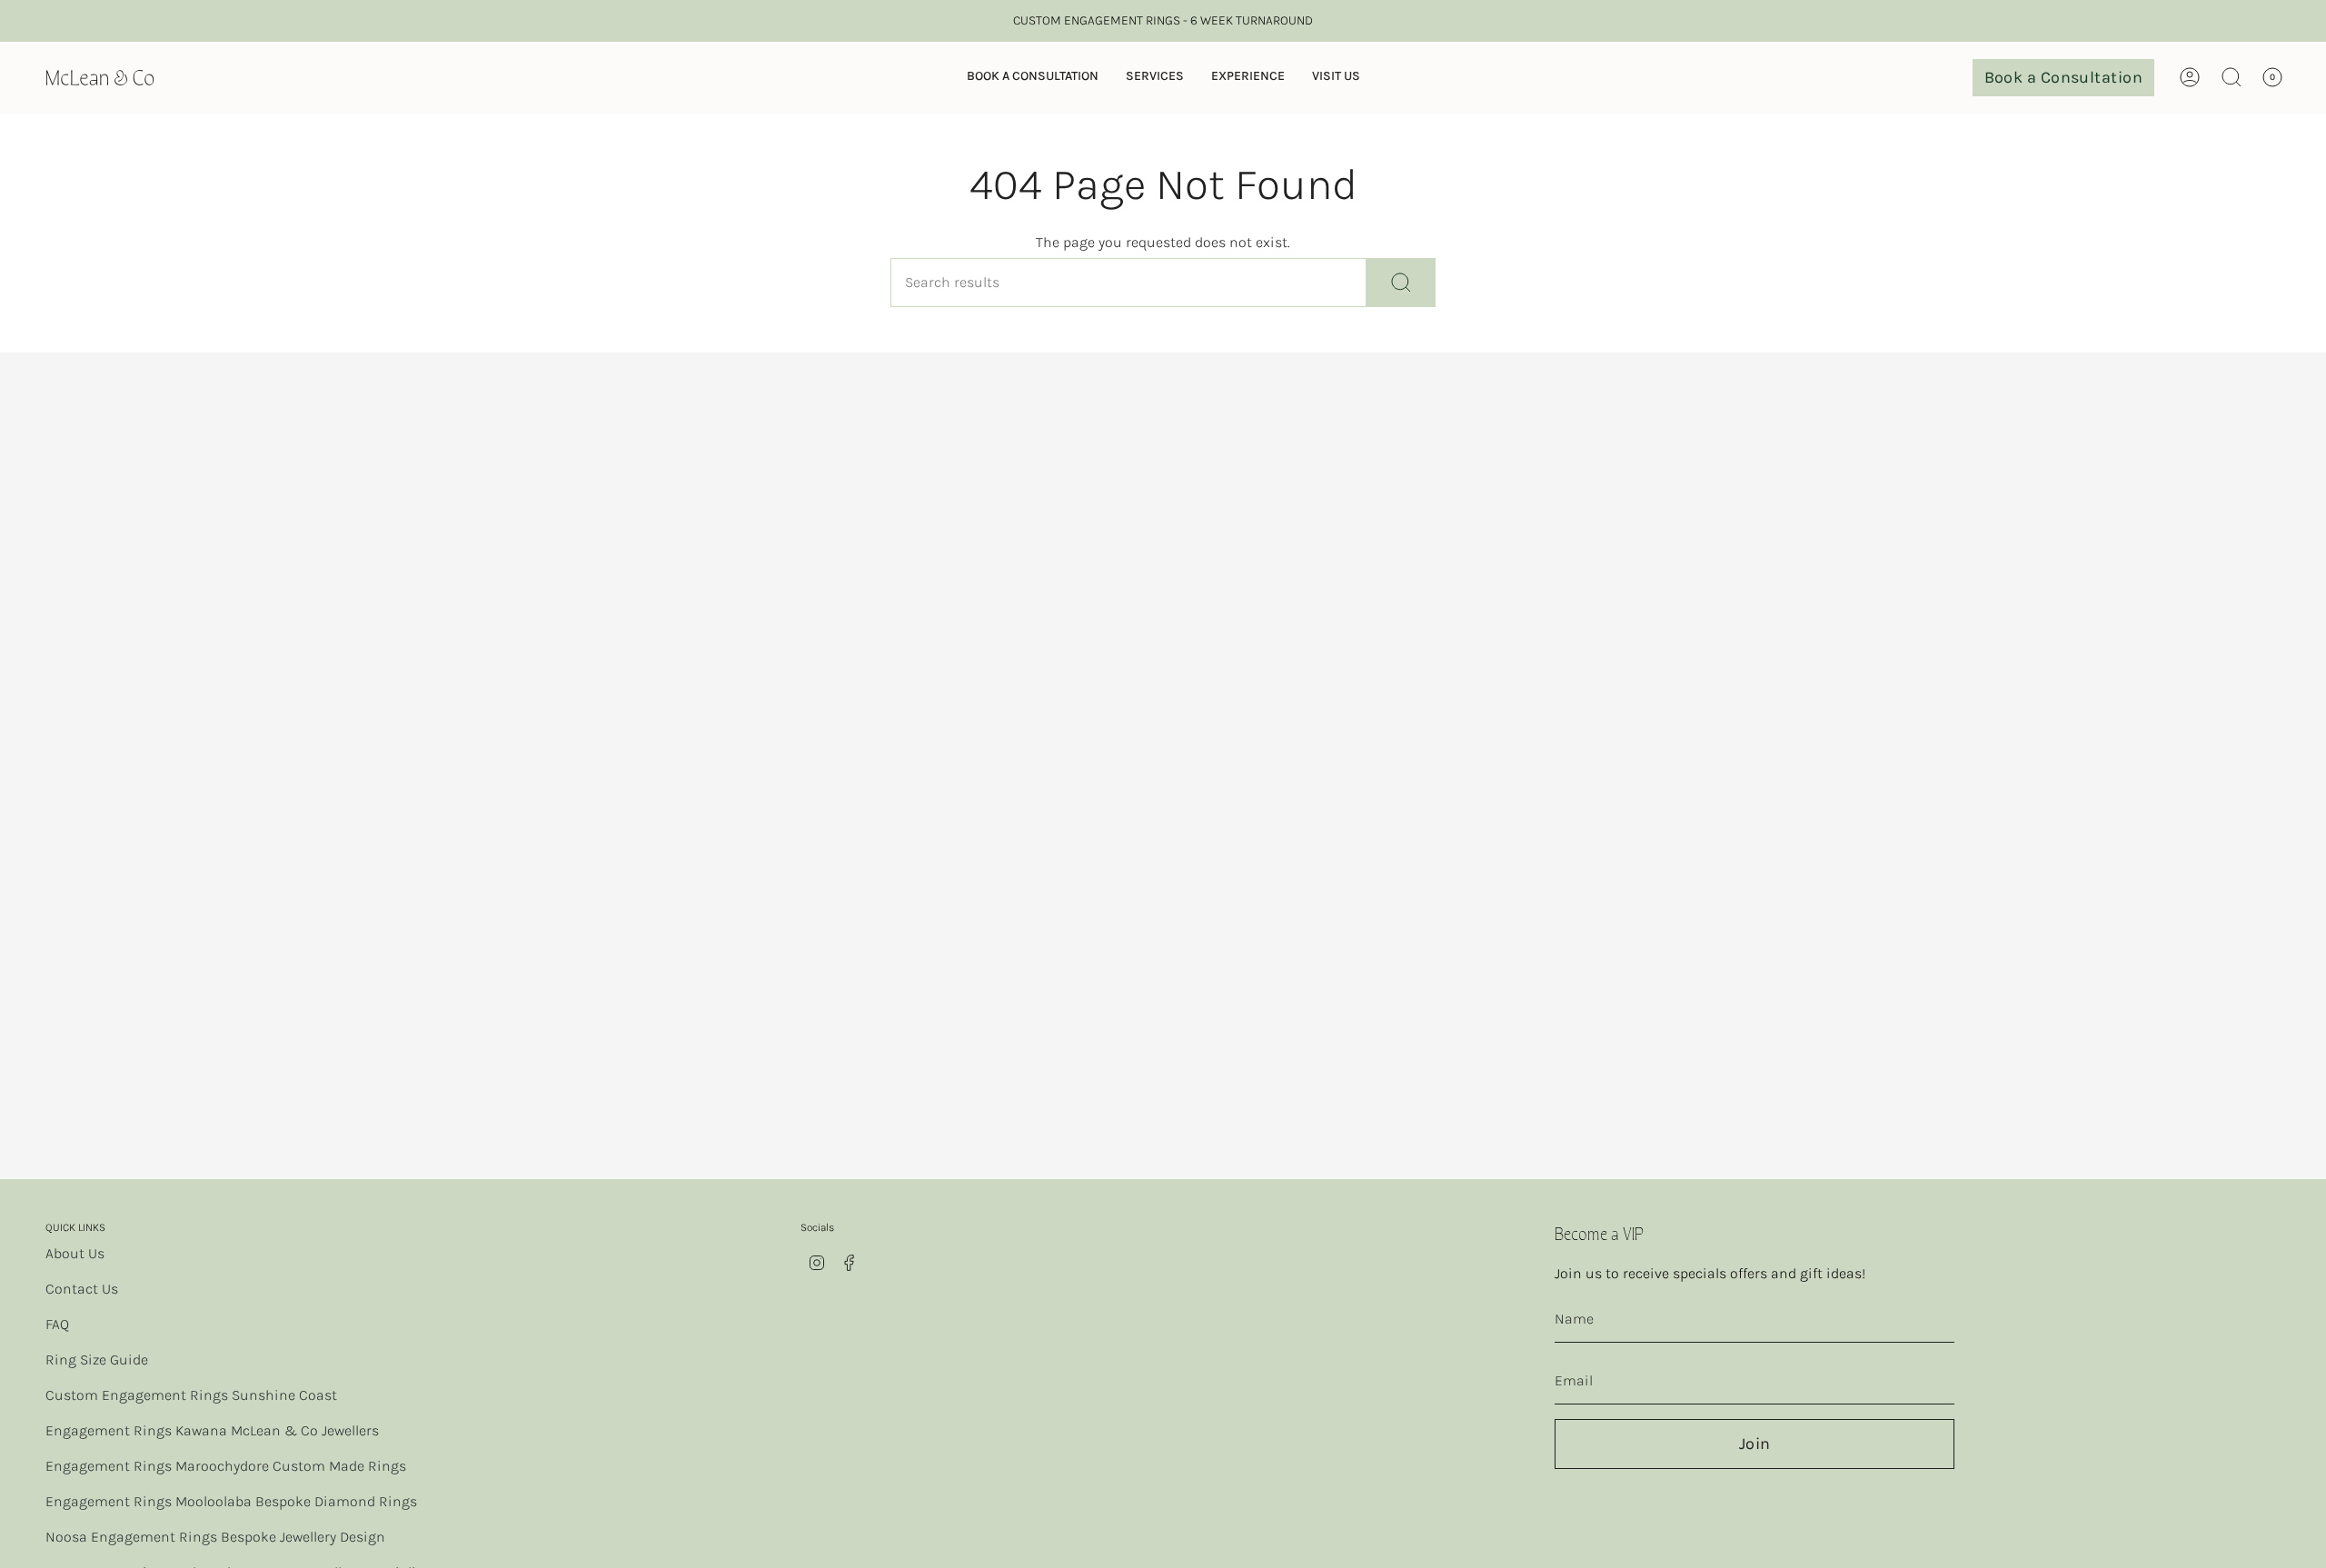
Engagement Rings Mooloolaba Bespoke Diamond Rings (231, 1501)
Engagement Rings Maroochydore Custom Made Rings (226, 1466)
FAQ (57, 1324)
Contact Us (82, 1289)
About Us (75, 1253)
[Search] (1401, 283)
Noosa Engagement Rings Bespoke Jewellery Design (215, 1537)
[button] (1033, 78)
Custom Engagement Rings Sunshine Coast (191, 1395)
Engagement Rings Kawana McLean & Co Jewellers (212, 1430)
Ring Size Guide (97, 1360)
